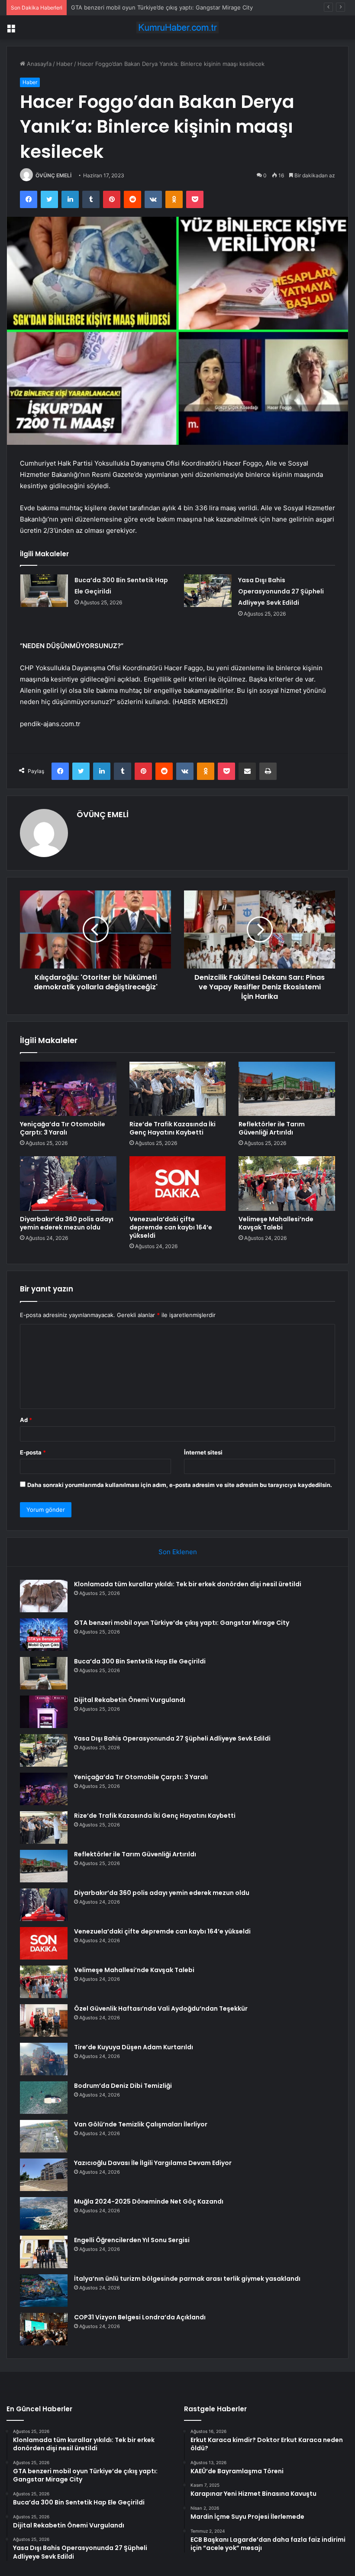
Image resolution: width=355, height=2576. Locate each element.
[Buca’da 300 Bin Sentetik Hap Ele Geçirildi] (44, 591)
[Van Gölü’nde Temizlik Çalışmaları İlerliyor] (44, 2136)
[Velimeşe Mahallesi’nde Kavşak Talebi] (287, 1184)
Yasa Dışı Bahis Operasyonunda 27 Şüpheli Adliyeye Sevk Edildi (281, 591)
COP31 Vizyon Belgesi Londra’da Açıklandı (140, 2317)
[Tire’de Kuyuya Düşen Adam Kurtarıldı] (44, 2059)
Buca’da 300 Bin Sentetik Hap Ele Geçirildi (127, 7)
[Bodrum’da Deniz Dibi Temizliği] (44, 2098)
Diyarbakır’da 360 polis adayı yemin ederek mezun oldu (67, 1223)
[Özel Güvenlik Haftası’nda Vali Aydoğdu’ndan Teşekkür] (44, 2020)
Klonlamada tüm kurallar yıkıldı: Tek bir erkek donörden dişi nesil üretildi (188, 1584)
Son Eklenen (178, 1552)
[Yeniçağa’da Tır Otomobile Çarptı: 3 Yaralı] (68, 1089)
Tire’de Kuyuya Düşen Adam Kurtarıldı (134, 2047)
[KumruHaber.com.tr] (177, 28)
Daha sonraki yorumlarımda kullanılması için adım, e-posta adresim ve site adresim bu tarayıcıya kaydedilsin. (180, 1485)
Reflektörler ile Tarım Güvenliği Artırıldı (272, 1128)
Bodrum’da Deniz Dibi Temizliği (123, 2086)
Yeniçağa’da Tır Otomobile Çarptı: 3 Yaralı (63, 1128)
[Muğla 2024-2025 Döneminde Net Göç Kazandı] (44, 2213)
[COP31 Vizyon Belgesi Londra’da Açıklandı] (44, 2329)
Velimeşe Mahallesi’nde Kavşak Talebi (276, 1223)
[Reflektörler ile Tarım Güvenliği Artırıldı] (287, 1089)
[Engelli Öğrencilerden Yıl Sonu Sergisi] (44, 2252)
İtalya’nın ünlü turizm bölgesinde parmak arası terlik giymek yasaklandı (187, 2279)
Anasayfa (38, 64)
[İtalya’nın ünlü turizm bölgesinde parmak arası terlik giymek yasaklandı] (44, 2291)
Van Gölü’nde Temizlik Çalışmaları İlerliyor (141, 2124)
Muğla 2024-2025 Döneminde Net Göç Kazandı (149, 2201)
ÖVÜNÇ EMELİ (53, 175)
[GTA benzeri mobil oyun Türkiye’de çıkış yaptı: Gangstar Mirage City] (44, 1635)
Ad (26, 1420)
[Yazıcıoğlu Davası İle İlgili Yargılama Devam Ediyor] (44, 2175)
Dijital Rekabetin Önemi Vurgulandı (130, 1700)
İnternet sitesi (203, 1452)
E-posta (33, 1452)
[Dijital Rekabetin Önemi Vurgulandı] (44, 1712)
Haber (65, 64)
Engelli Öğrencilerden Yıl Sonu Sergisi (132, 2240)
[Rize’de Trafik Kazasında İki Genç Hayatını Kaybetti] (178, 1089)
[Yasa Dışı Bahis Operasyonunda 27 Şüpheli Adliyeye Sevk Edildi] (208, 591)
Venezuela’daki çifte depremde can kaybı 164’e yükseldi (171, 1227)
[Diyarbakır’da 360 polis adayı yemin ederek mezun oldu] (68, 1184)
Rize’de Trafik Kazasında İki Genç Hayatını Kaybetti (173, 1128)
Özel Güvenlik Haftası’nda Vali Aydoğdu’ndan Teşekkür (161, 2009)
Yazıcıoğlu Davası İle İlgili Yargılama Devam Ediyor (153, 2163)
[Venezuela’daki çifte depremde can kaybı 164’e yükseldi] (178, 1184)
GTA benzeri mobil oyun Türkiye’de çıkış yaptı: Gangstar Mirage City (182, 1623)
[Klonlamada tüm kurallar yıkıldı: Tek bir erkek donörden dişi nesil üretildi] (44, 1596)
